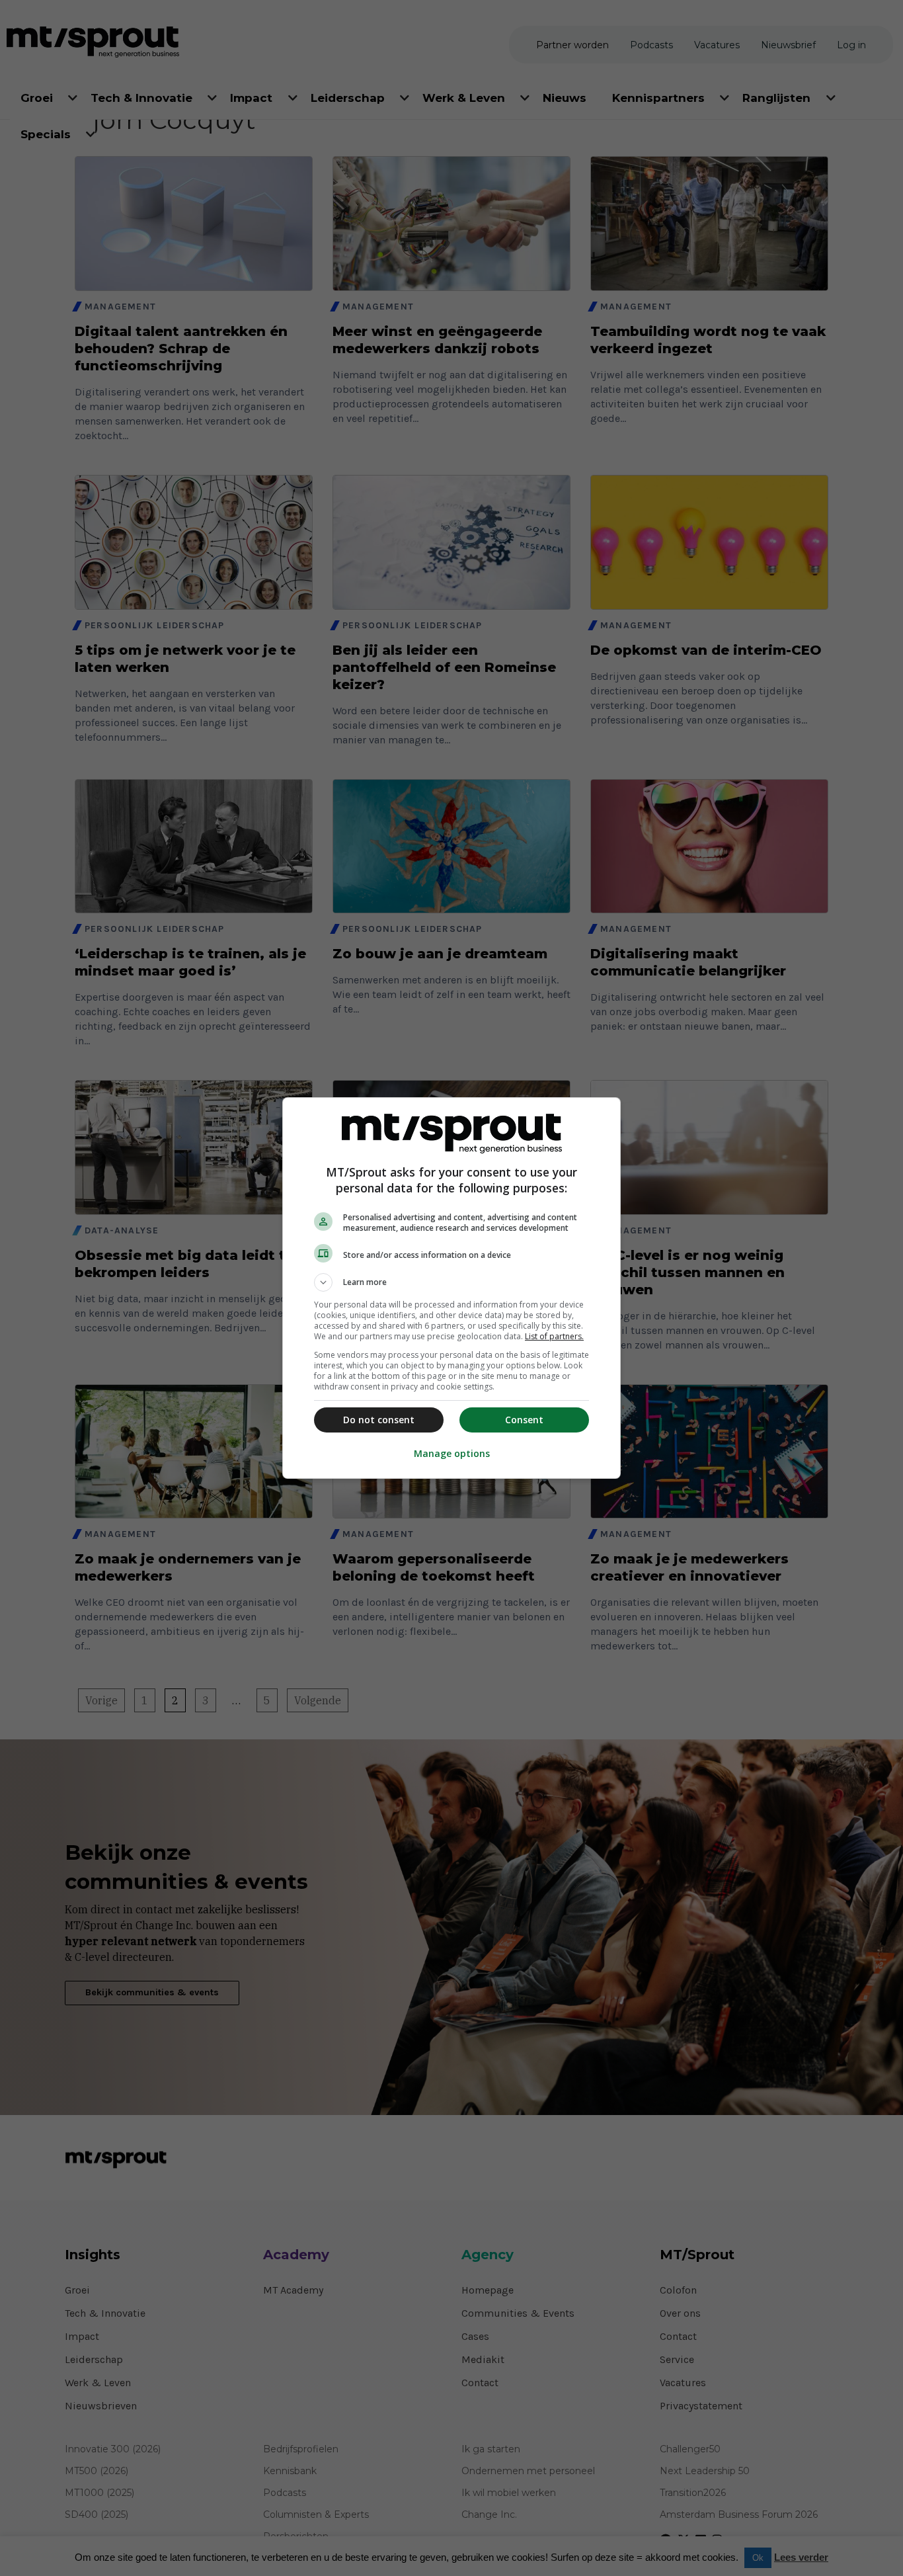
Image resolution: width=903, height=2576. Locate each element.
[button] (451, 1282)
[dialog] (451, 1288)
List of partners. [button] (554, 1336)
